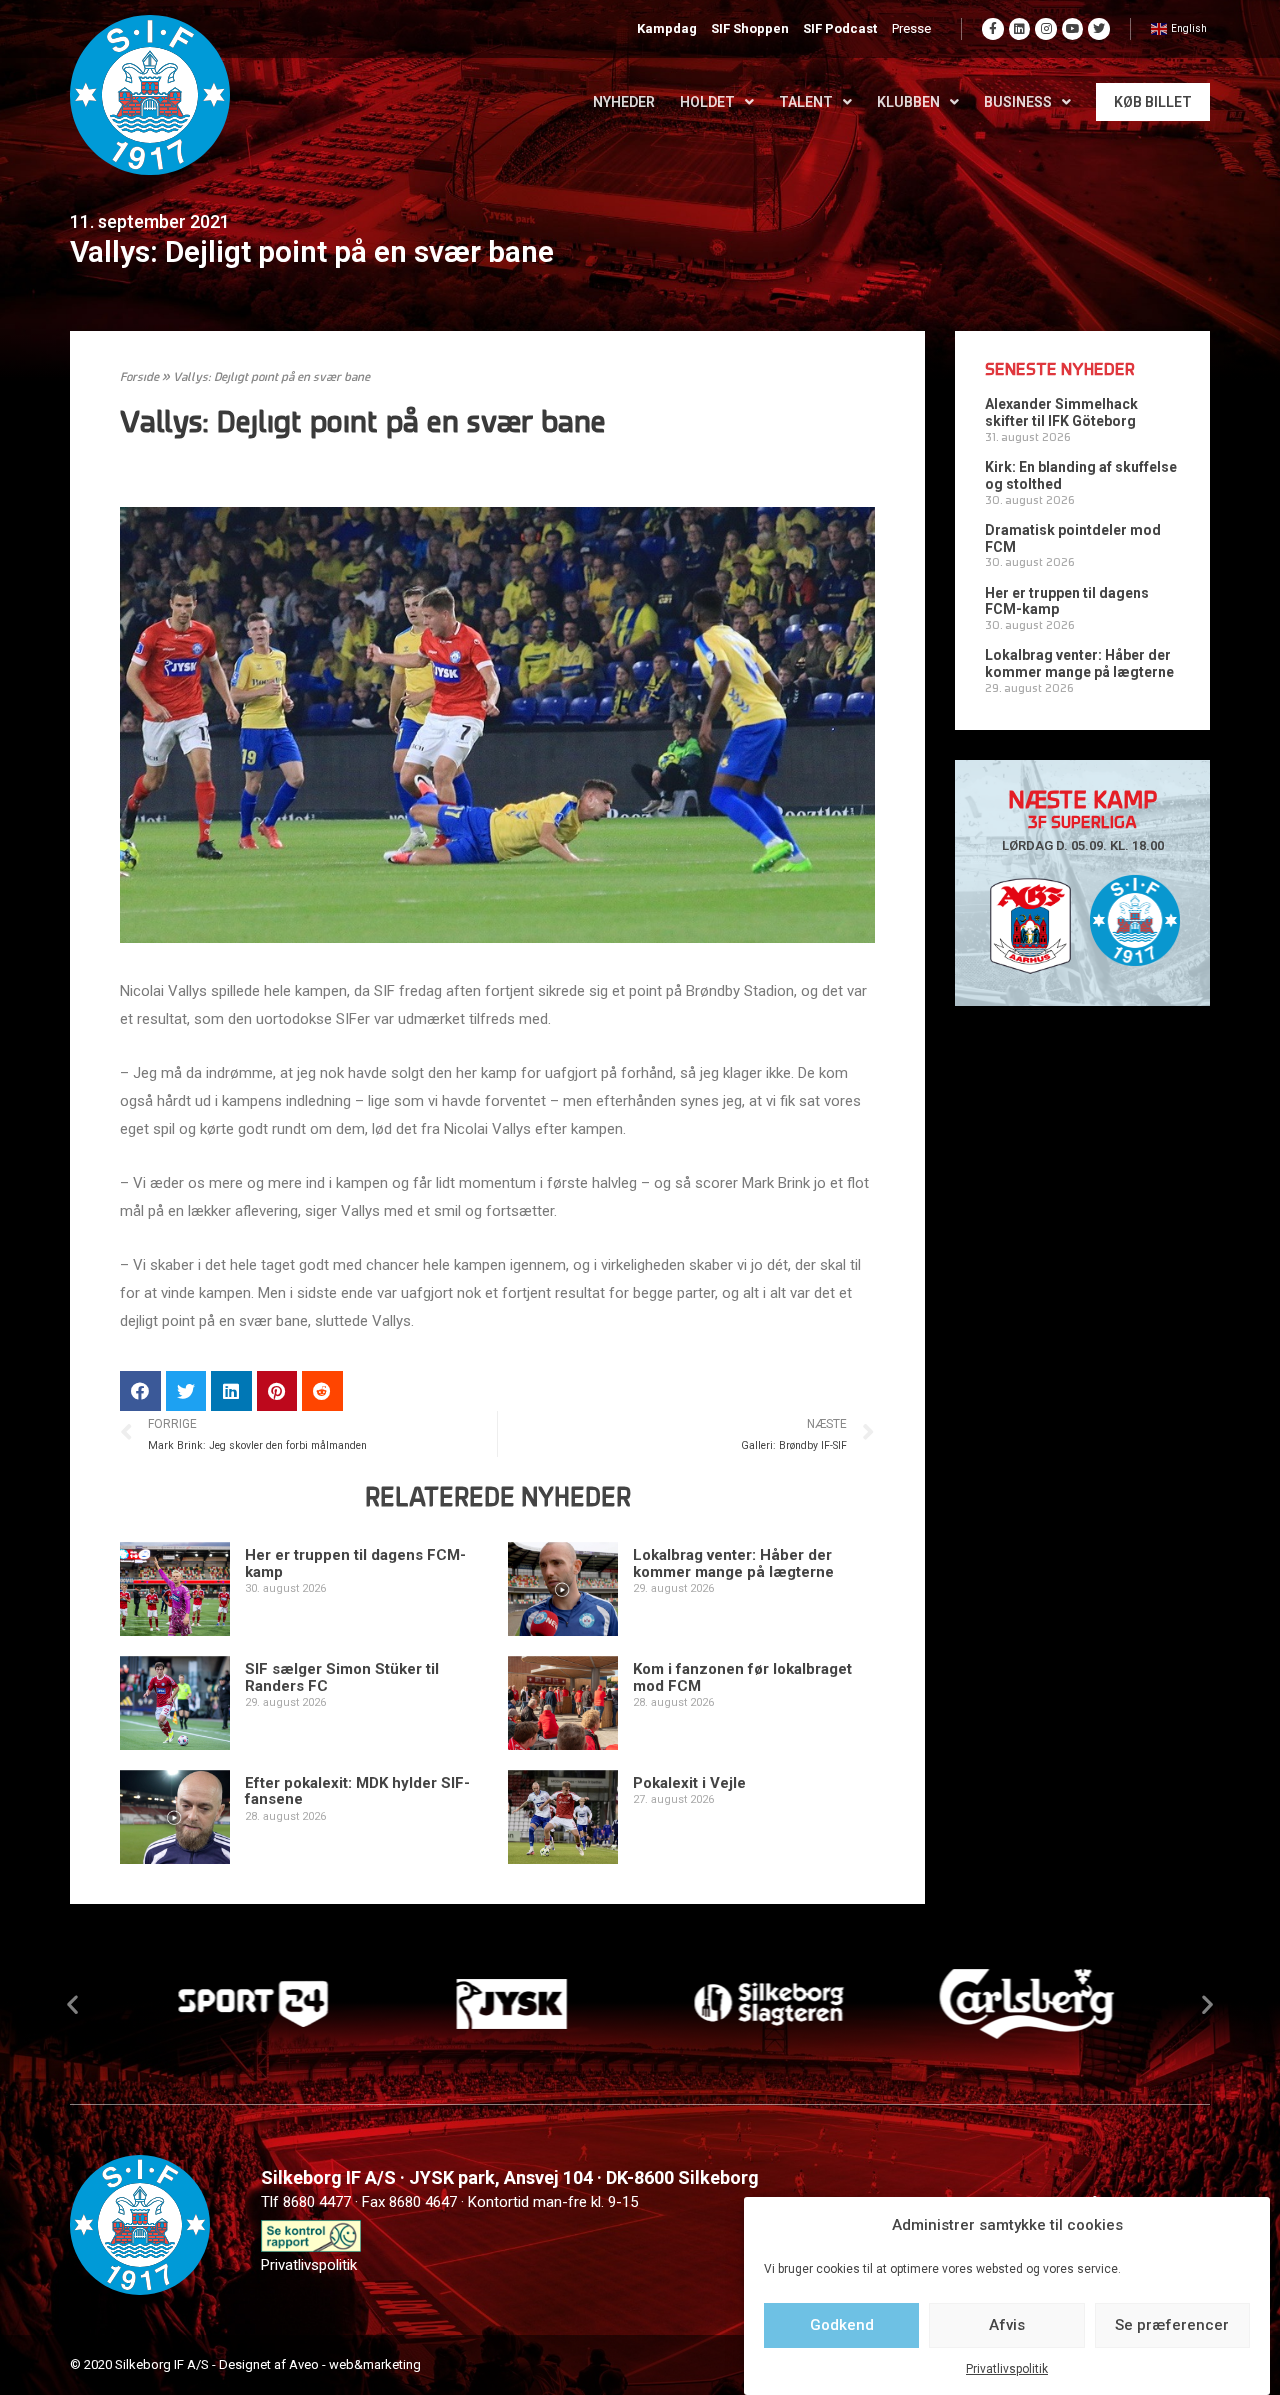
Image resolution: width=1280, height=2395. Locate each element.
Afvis (1007, 2325)
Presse (911, 28)
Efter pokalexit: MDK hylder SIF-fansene (357, 1791)
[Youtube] (1073, 29)
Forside (139, 378)
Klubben (908, 102)
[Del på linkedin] (231, 1391)
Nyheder (624, 102)
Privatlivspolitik (1007, 2369)
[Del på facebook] (140, 1391)
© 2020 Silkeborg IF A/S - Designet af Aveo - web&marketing (245, 2364)
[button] (72, 2003)
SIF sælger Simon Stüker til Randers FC (342, 1677)
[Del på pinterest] (277, 1391)
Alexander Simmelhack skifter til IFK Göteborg (1061, 412)
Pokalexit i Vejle (689, 1783)
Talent (806, 102)
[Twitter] (1099, 29)
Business (1018, 102)
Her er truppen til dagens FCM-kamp (355, 1563)
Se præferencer (1172, 2325)
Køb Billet (1153, 102)
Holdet (707, 102)
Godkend (842, 2325)
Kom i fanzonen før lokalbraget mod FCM (742, 1677)
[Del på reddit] (322, 1391)
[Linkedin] (1020, 29)
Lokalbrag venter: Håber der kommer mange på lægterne (733, 1563)
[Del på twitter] (186, 1391)
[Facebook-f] (993, 29)
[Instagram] (1046, 29)
